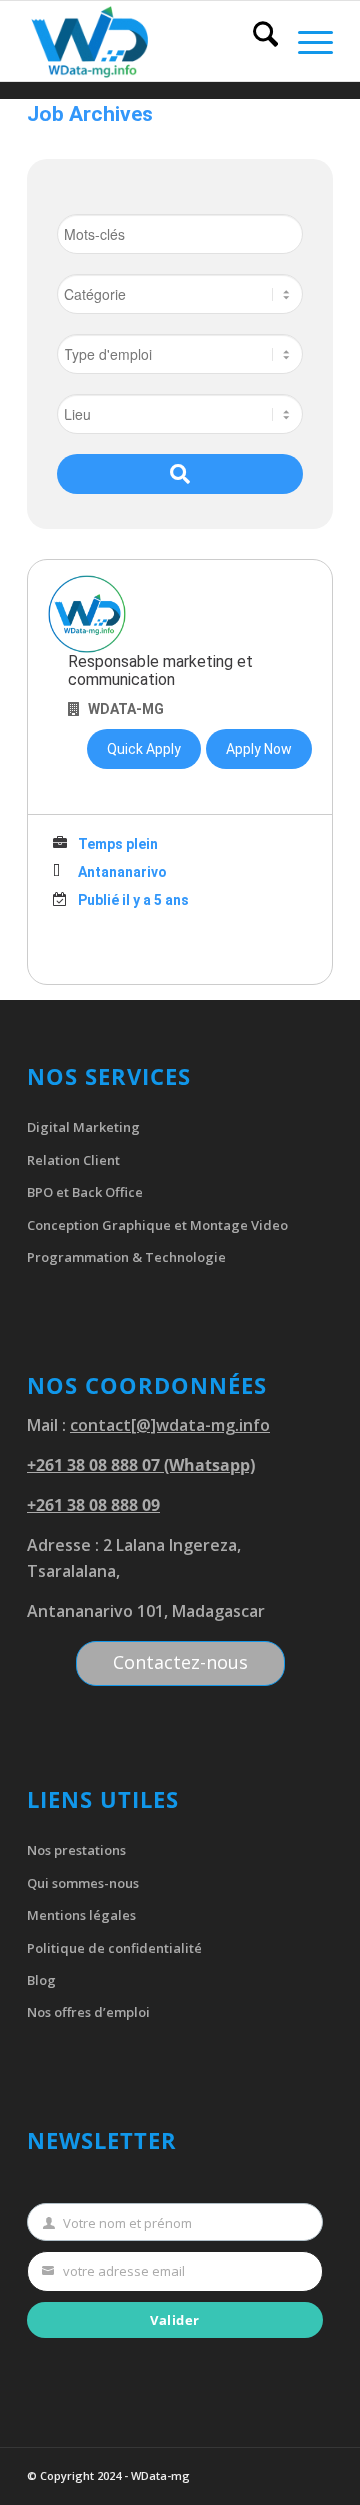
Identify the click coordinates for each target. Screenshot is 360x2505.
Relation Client (73, 1160)
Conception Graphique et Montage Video (157, 1225)
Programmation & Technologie (126, 1257)
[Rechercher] (255, 41)
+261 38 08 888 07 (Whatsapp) (141, 1465)
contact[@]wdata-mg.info (170, 1425)
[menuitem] (255, 41)
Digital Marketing (83, 1127)
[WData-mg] (149, 41)
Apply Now (259, 749)
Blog (41, 1980)
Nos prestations (76, 1850)
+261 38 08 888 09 (93, 1505)
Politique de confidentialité (114, 1948)
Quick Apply (144, 749)
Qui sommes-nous (83, 1883)
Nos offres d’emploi (88, 2012)
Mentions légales (81, 1915)
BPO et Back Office (85, 1192)
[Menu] (305, 41)
